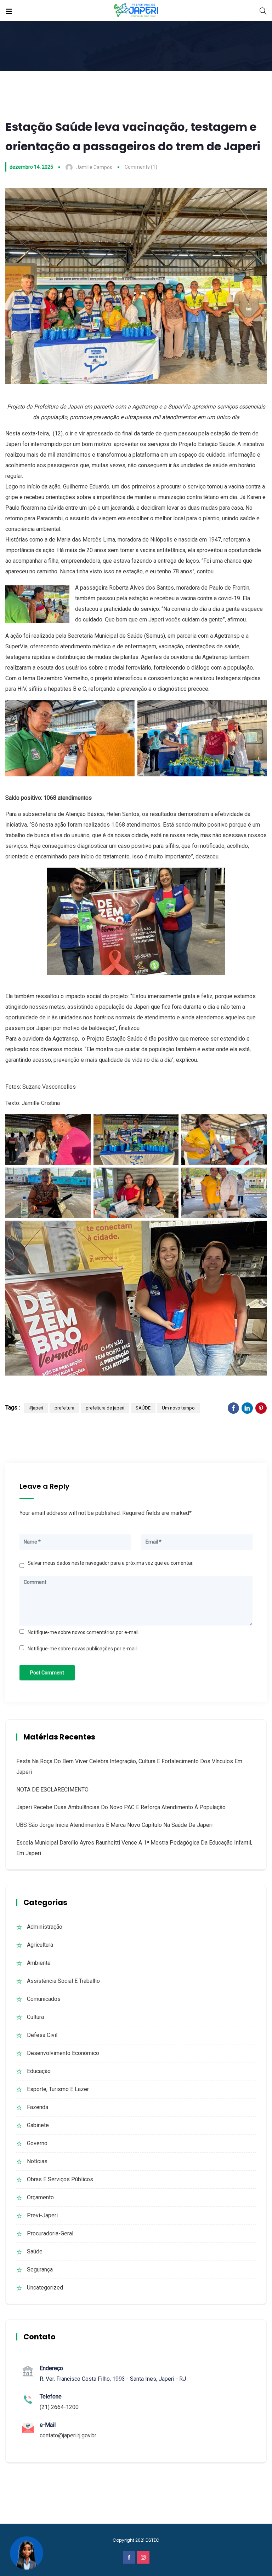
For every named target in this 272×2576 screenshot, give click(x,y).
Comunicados (44, 1999)
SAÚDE (143, 1408)
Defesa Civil (42, 2035)
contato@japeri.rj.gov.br (68, 2435)
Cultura (35, 2017)
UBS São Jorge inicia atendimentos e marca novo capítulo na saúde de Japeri (114, 1825)
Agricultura (40, 1945)
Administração (45, 1927)
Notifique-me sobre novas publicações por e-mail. (83, 1649)
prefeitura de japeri (105, 1408)
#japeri (36, 1408)
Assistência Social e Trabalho (63, 1981)
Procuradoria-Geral (50, 2233)
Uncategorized (45, 2288)
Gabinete (38, 2125)
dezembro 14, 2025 (31, 167)
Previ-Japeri (42, 2215)
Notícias (37, 2161)
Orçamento (40, 2197)
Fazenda (38, 2107)
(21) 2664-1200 (59, 2407)
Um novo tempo (178, 1408)
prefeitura (64, 1408)
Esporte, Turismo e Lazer (58, 2089)
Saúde (35, 2251)
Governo (37, 2143)
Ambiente (39, 1963)
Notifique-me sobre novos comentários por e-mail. (84, 1632)
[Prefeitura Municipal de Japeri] (136, 10)
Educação (39, 2071)
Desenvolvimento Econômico (63, 2053)
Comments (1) (141, 167)
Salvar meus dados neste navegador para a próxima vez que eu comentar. (110, 1563)
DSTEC (152, 2540)
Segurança (40, 2270)
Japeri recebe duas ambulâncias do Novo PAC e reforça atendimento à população (121, 1807)
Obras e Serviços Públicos (60, 2179)
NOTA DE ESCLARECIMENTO (52, 1790)
